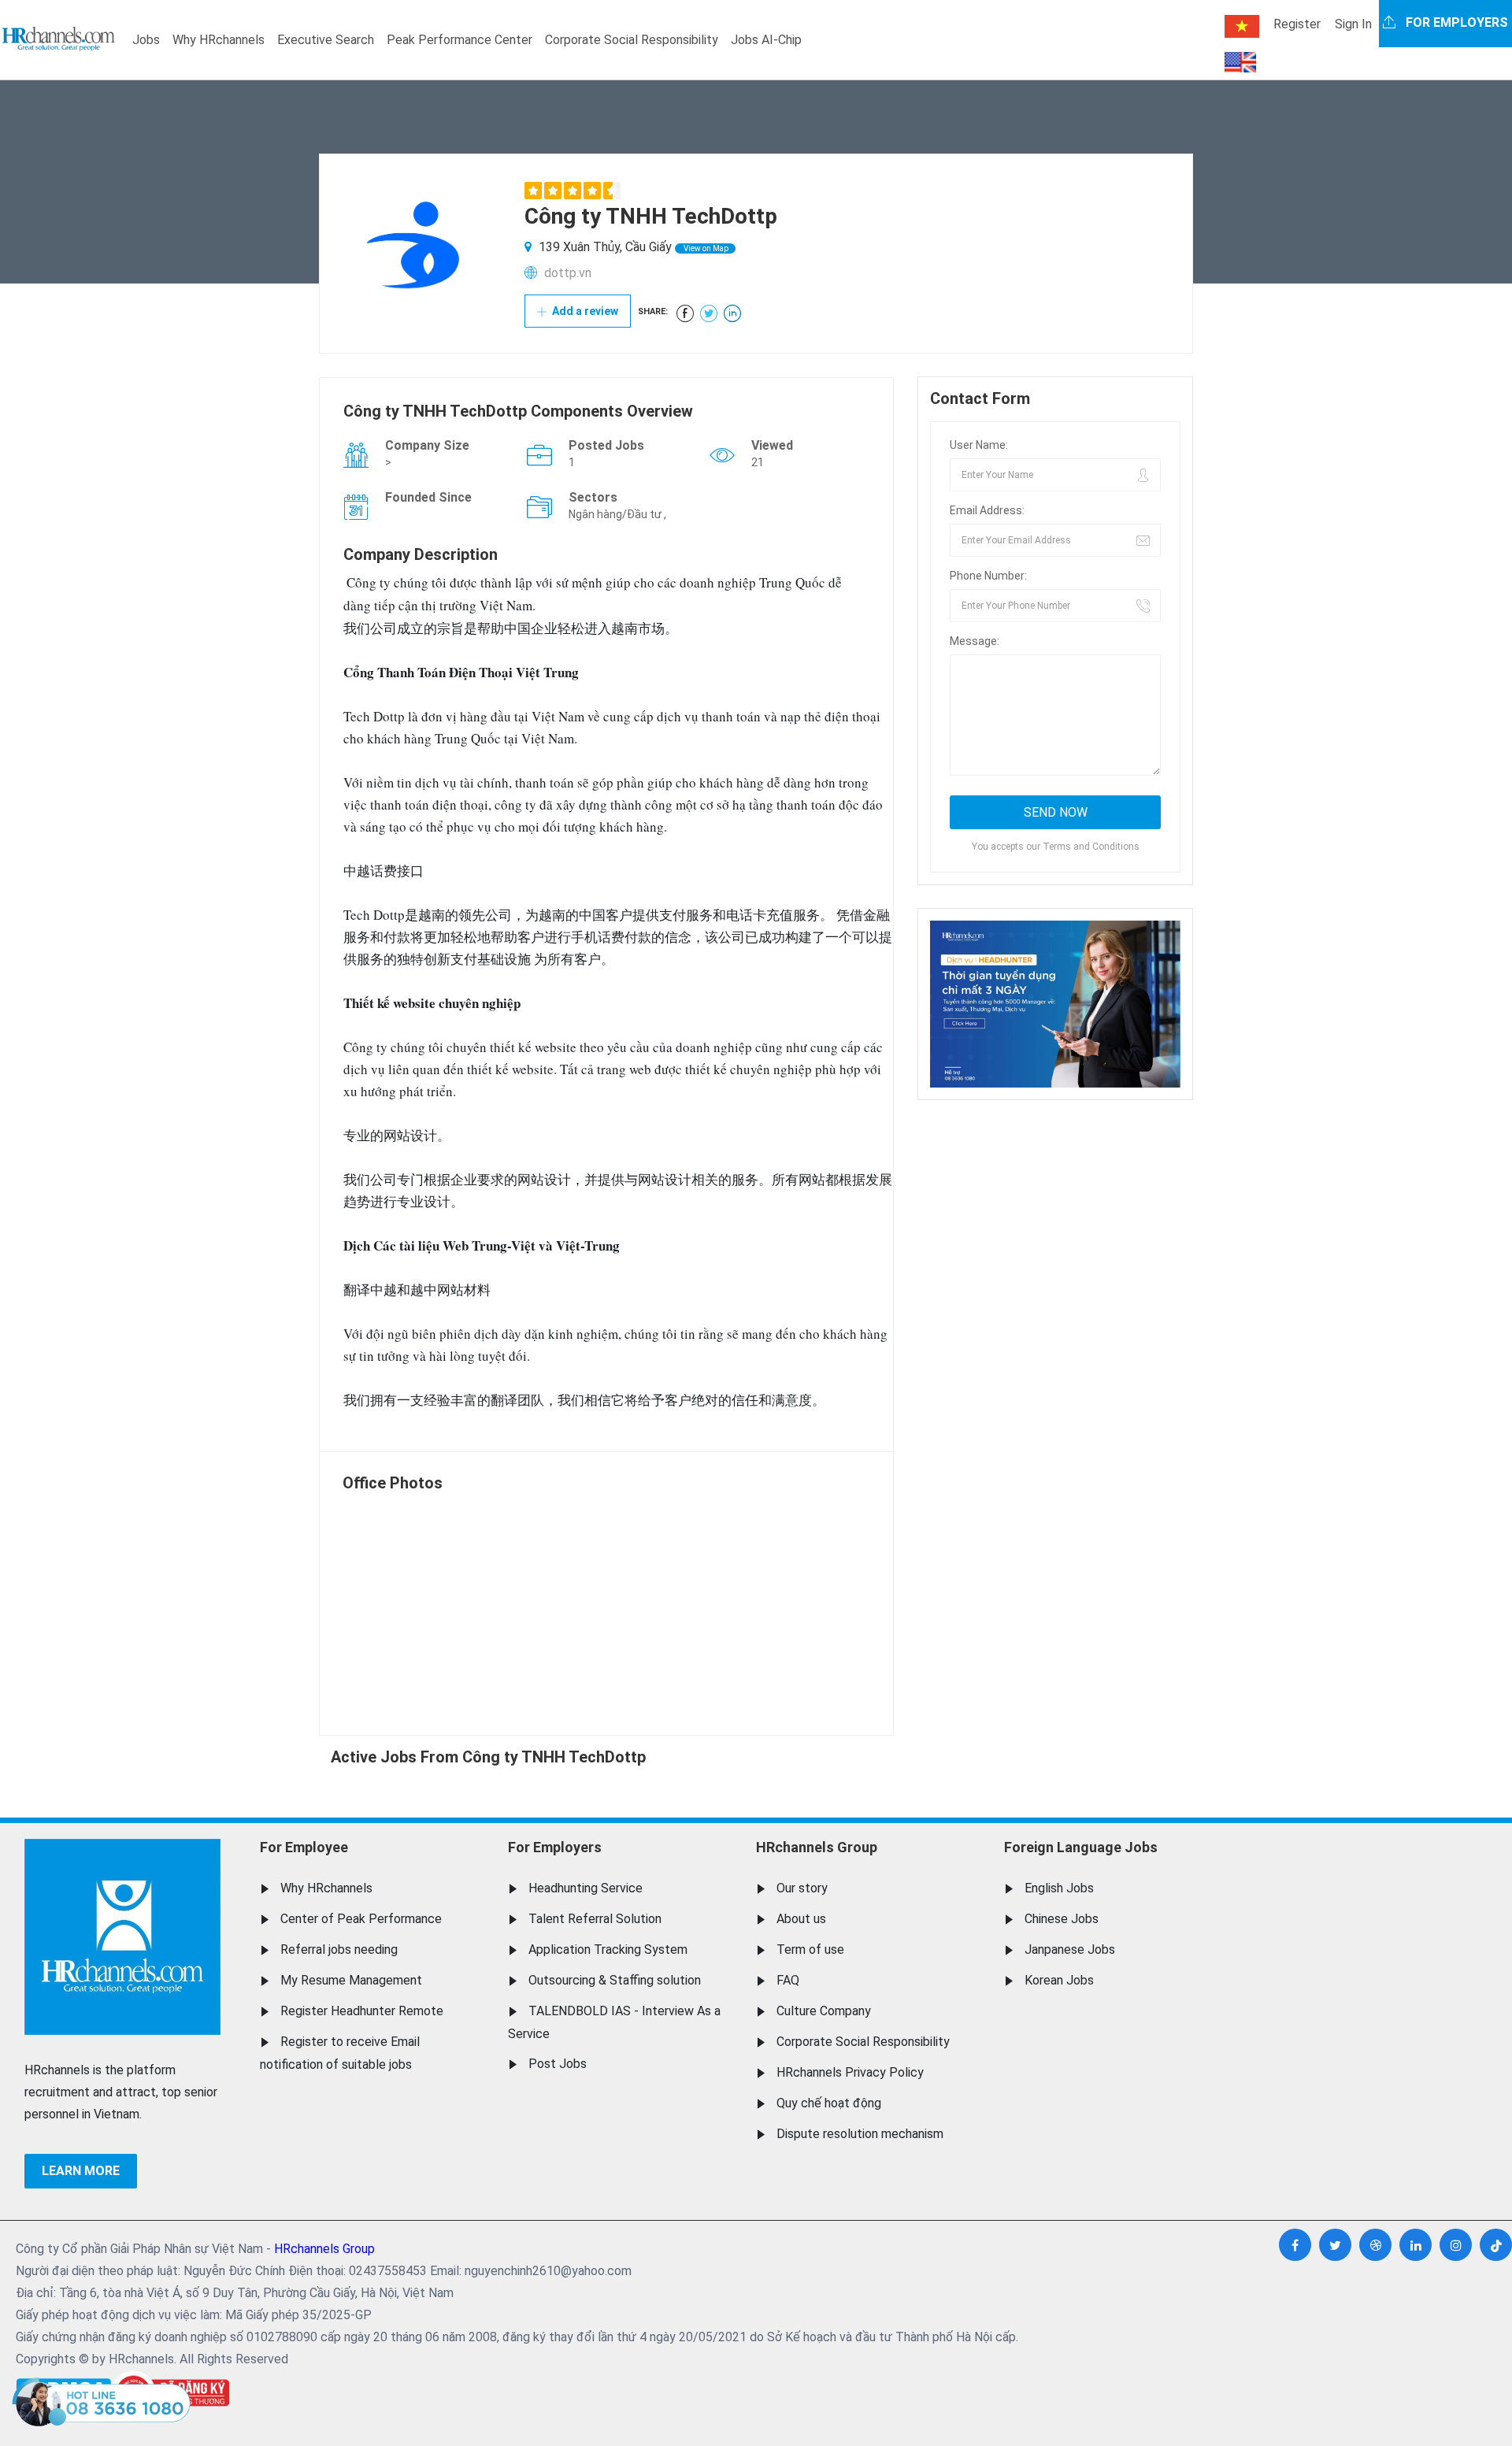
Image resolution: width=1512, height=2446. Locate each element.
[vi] (1242, 26)
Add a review (584, 311)
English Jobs (1059, 1888)
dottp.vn (568, 273)
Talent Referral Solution (595, 1919)
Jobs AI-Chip (766, 40)
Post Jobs (558, 2064)
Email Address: (987, 510)
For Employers (555, 1847)
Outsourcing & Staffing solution (615, 1980)
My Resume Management (351, 1980)
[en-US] (1240, 62)
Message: (975, 641)
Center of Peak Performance (361, 1919)
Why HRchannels (219, 40)
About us (801, 1919)
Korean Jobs (1059, 1980)
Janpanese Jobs (1070, 1949)
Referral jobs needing (339, 1949)
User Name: (979, 445)
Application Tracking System (608, 1949)
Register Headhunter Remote (362, 2011)
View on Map (705, 248)
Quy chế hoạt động (829, 2103)
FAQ (788, 1980)
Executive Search (326, 40)
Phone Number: (988, 576)
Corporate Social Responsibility (632, 40)
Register (1297, 24)
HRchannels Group (817, 1847)
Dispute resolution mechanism (860, 2134)
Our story (802, 1888)
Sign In (1353, 24)
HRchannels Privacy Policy (850, 2072)
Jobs (146, 40)
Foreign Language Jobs (1081, 1847)
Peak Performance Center (460, 40)
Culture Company (824, 2011)
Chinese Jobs (1062, 1919)
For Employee (304, 1847)
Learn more (81, 2171)
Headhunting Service (586, 1888)
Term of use (810, 1949)
